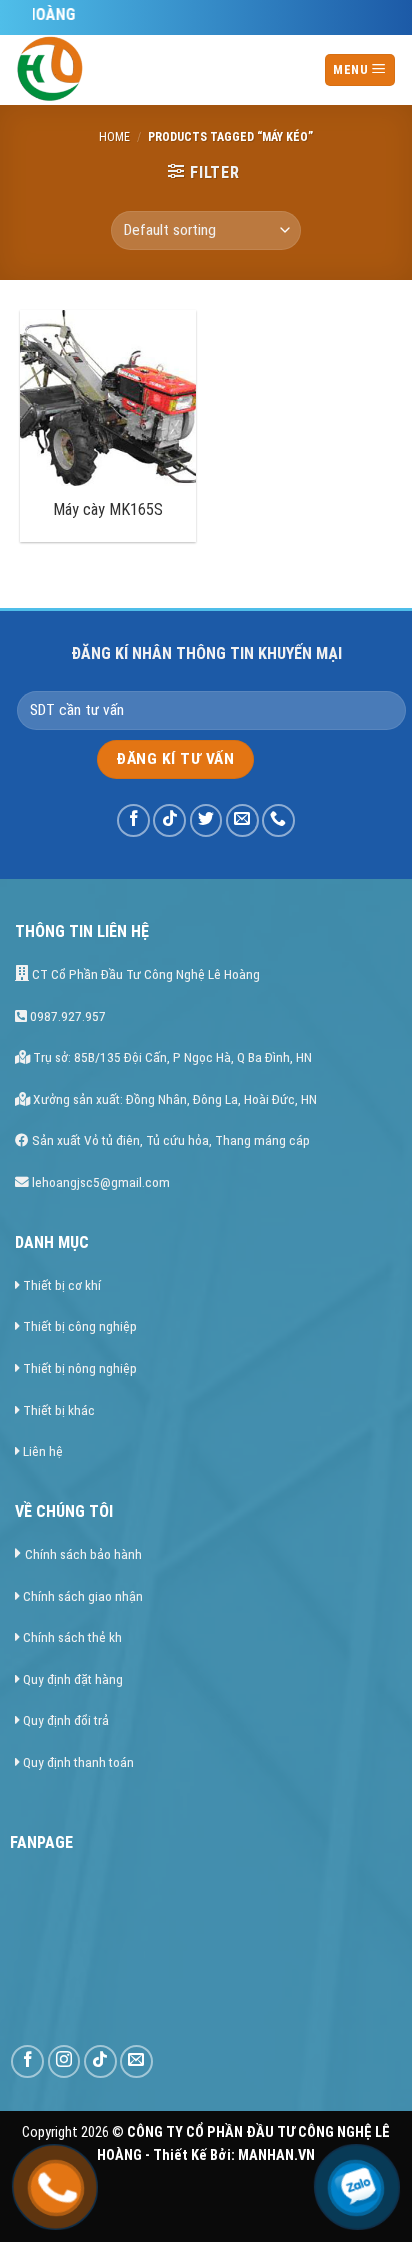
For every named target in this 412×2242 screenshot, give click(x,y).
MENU (352, 69)
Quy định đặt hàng (73, 1679)
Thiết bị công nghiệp (80, 1326)
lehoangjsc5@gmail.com (99, 1182)
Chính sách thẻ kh (72, 1637)
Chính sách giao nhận (83, 1596)
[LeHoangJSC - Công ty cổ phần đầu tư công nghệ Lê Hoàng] (140, 70)
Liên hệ (43, 1451)
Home (114, 137)
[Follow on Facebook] (133, 820)
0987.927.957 (66, 1016)
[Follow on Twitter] (206, 820)
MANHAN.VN (276, 2155)
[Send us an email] (242, 820)
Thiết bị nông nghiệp (80, 1368)
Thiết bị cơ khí (62, 1285)
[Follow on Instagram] (64, 2061)
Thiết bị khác (59, 1410)
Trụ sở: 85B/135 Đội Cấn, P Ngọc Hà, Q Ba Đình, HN (171, 1057)
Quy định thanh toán (78, 1762)
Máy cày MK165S (108, 509)
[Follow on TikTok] (169, 820)
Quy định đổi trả (66, 1720)
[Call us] (278, 820)
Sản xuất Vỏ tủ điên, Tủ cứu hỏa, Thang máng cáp (169, 1140)
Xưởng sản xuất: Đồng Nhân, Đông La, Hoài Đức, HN (173, 1099)
